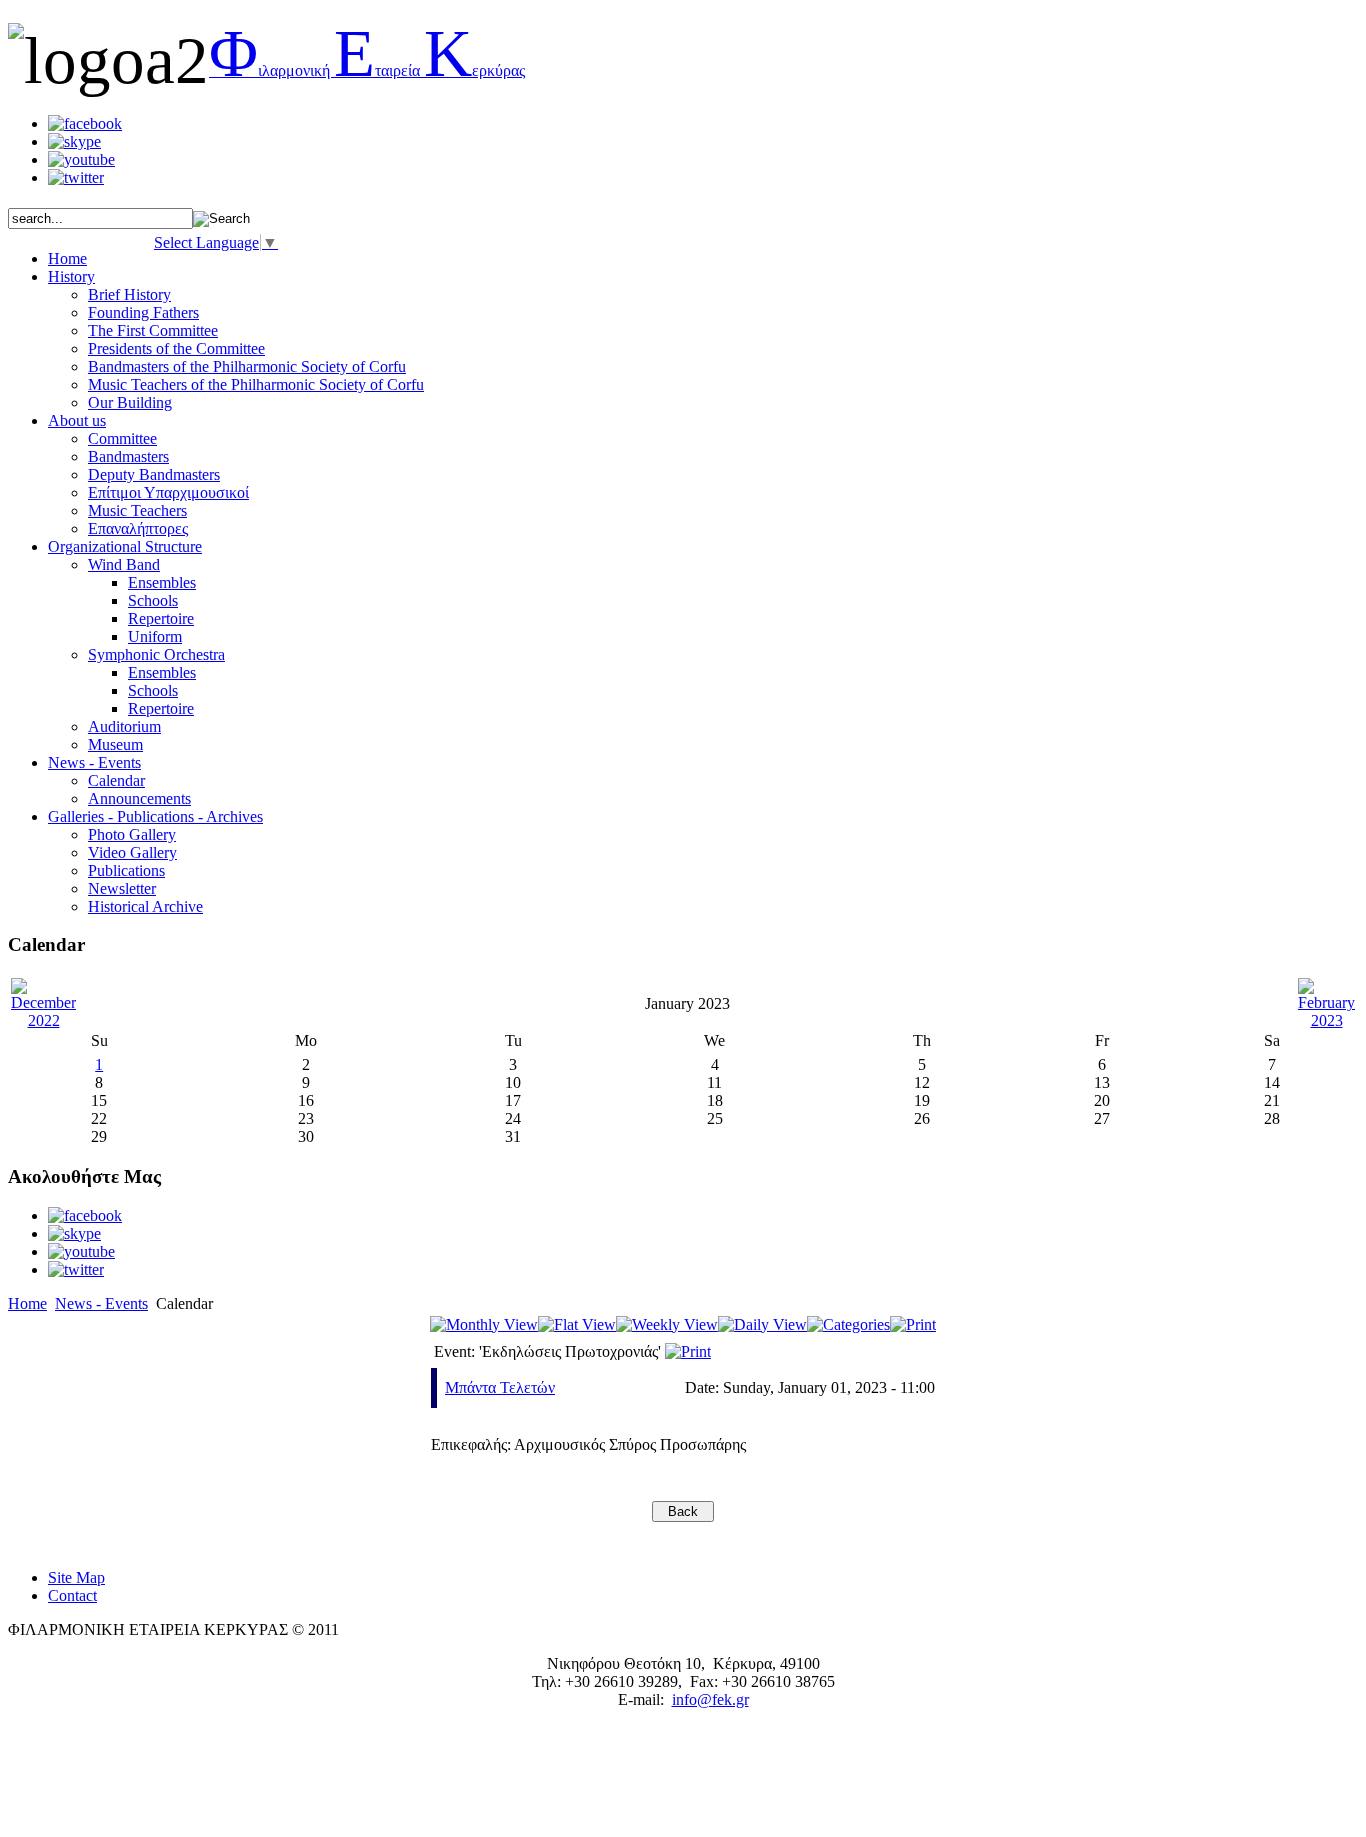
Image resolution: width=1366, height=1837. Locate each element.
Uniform (155, 636)
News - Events (101, 1303)
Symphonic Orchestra (156, 654)
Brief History (129, 294)
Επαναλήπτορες (138, 528)
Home (27, 1303)
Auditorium (124, 726)
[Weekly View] (667, 1324)
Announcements (139, 798)
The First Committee (153, 330)
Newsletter (122, 888)
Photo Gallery (132, 834)
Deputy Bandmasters (154, 474)
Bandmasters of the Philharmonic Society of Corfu (247, 366)
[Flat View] (577, 1324)
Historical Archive (145, 906)
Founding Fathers (143, 312)
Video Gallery (132, 852)
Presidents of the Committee (176, 348)
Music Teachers (137, 510)
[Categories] (848, 1324)
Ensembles (162, 582)
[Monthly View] (484, 1324)
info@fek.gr (710, 1699)
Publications (126, 870)
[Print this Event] (688, 1351)
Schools (153, 600)
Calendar (116, 780)
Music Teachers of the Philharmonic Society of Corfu (256, 384)
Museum (115, 744)
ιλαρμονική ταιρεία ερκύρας (367, 70)
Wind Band (124, 564)
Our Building (130, 402)
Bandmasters (128, 456)
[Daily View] (762, 1324)
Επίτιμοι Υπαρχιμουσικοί (168, 492)
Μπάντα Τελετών (500, 1387)
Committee (122, 438)
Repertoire (161, 618)
